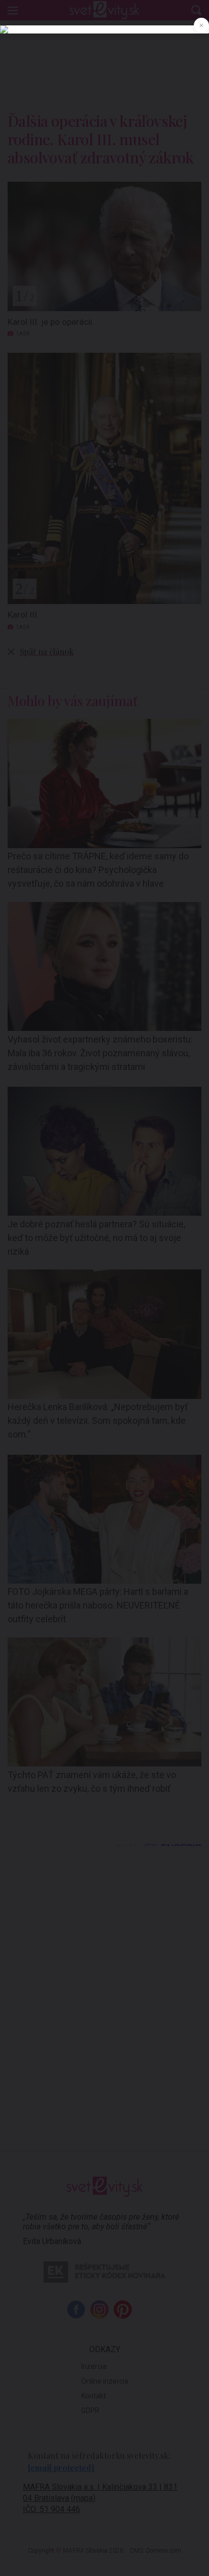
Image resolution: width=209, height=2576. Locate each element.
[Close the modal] (201, 25)
